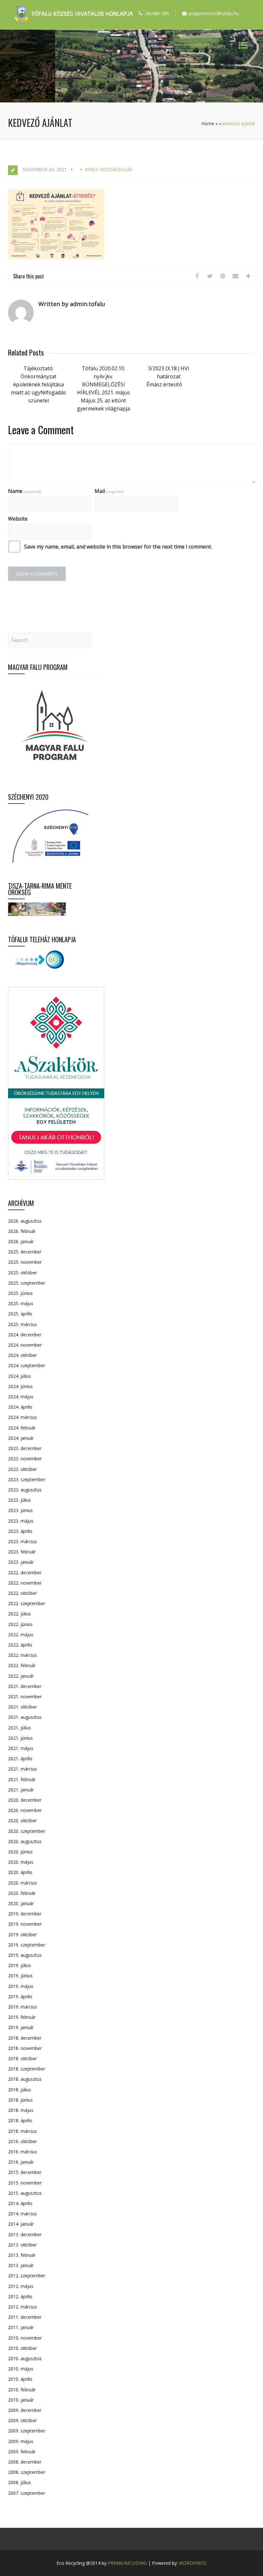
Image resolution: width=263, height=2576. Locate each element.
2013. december (25, 2234)
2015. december (25, 2172)
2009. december (25, 2410)
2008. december (25, 2462)
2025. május (21, 1303)
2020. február (22, 1893)
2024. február (22, 1428)
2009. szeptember (27, 2431)
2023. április (20, 1531)
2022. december (25, 1573)
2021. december (25, 1686)
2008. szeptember (27, 2472)
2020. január (21, 1903)
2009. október (22, 2420)
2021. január (21, 1790)
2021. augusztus (25, 1717)
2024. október (22, 1355)
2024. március (22, 1417)
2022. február (22, 1665)
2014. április (20, 2203)
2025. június (20, 1293)
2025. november (25, 1262)
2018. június (20, 2100)
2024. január (21, 1438)
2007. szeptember (27, 2493)
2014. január (21, 2224)
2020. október (22, 1820)
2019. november (25, 1924)
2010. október (22, 2348)
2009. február (22, 2452)
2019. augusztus (25, 1955)
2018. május (21, 2110)
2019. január (21, 2027)
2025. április (20, 1314)
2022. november (25, 1583)
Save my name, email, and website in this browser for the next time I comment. (118, 547)
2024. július (20, 1376)
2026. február (22, 1231)
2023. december (25, 1448)
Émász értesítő (164, 384)
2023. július (20, 1500)
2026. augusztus (25, 1221)
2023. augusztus (25, 1490)
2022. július (20, 1614)
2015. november (25, 2183)
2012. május (21, 2286)
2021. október (22, 1707)
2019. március (22, 2007)
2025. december (25, 1252)
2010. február (22, 2390)
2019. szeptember (27, 1945)
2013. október (22, 2245)
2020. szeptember (27, 1831)
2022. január (21, 1676)
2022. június (20, 1624)
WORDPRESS (193, 2563)
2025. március (22, 1324)
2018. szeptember (27, 2069)
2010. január (21, 2400)
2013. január (21, 2265)
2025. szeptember (27, 1283)
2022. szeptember (27, 1603)
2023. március (22, 1541)
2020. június (20, 1852)
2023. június (20, 1510)
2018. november (25, 2048)
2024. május (21, 1397)
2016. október (22, 2141)
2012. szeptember (27, 2276)
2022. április (20, 1645)
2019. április (20, 1996)
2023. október (22, 1469)
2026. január (21, 1241)
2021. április (20, 1758)
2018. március (22, 2131)
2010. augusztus (25, 2358)
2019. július (20, 1965)
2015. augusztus (25, 2193)
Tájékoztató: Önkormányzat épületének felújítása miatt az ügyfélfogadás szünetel (38, 384)
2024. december (25, 1335)
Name (25, 491)
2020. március (22, 1883)
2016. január (21, 2162)
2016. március (22, 2152)
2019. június (20, 1976)
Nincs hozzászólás (108, 169)
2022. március (22, 1655)
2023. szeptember (27, 1479)
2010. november (25, 2338)
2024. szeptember (27, 1365)
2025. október (22, 1273)
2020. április (20, 1872)
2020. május (21, 1862)
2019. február (22, 2017)
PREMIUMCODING (127, 2563)
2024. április (20, 1407)
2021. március (22, 1769)
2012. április (20, 2296)
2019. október (22, 1934)
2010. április (20, 2379)
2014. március (22, 2214)
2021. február (22, 1779)
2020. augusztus (25, 1841)
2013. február (22, 2255)
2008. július (20, 2482)
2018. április (20, 2120)
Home (208, 123)
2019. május (21, 1986)
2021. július (20, 1728)
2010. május (21, 2369)
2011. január (21, 2327)
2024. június (20, 1386)
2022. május (21, 1635)
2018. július (20, 2090)
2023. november (25, 1459)
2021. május (21, 1748)
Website (18, 519)
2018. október (22, 2058)
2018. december (25, 2038)
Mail (109, 491)
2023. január (21, 1562)
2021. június (20, 1738)
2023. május (21, 1521)
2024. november (25, 1345)
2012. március (22, 2307)
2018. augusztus (25, 2079)
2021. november (25, 1697)
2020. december (25, 1800)
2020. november (25, 1810)
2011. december (25, 2317)
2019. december (25, 1914)
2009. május (21, 2441)
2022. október (22, 1593)
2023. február (22, 1552)
